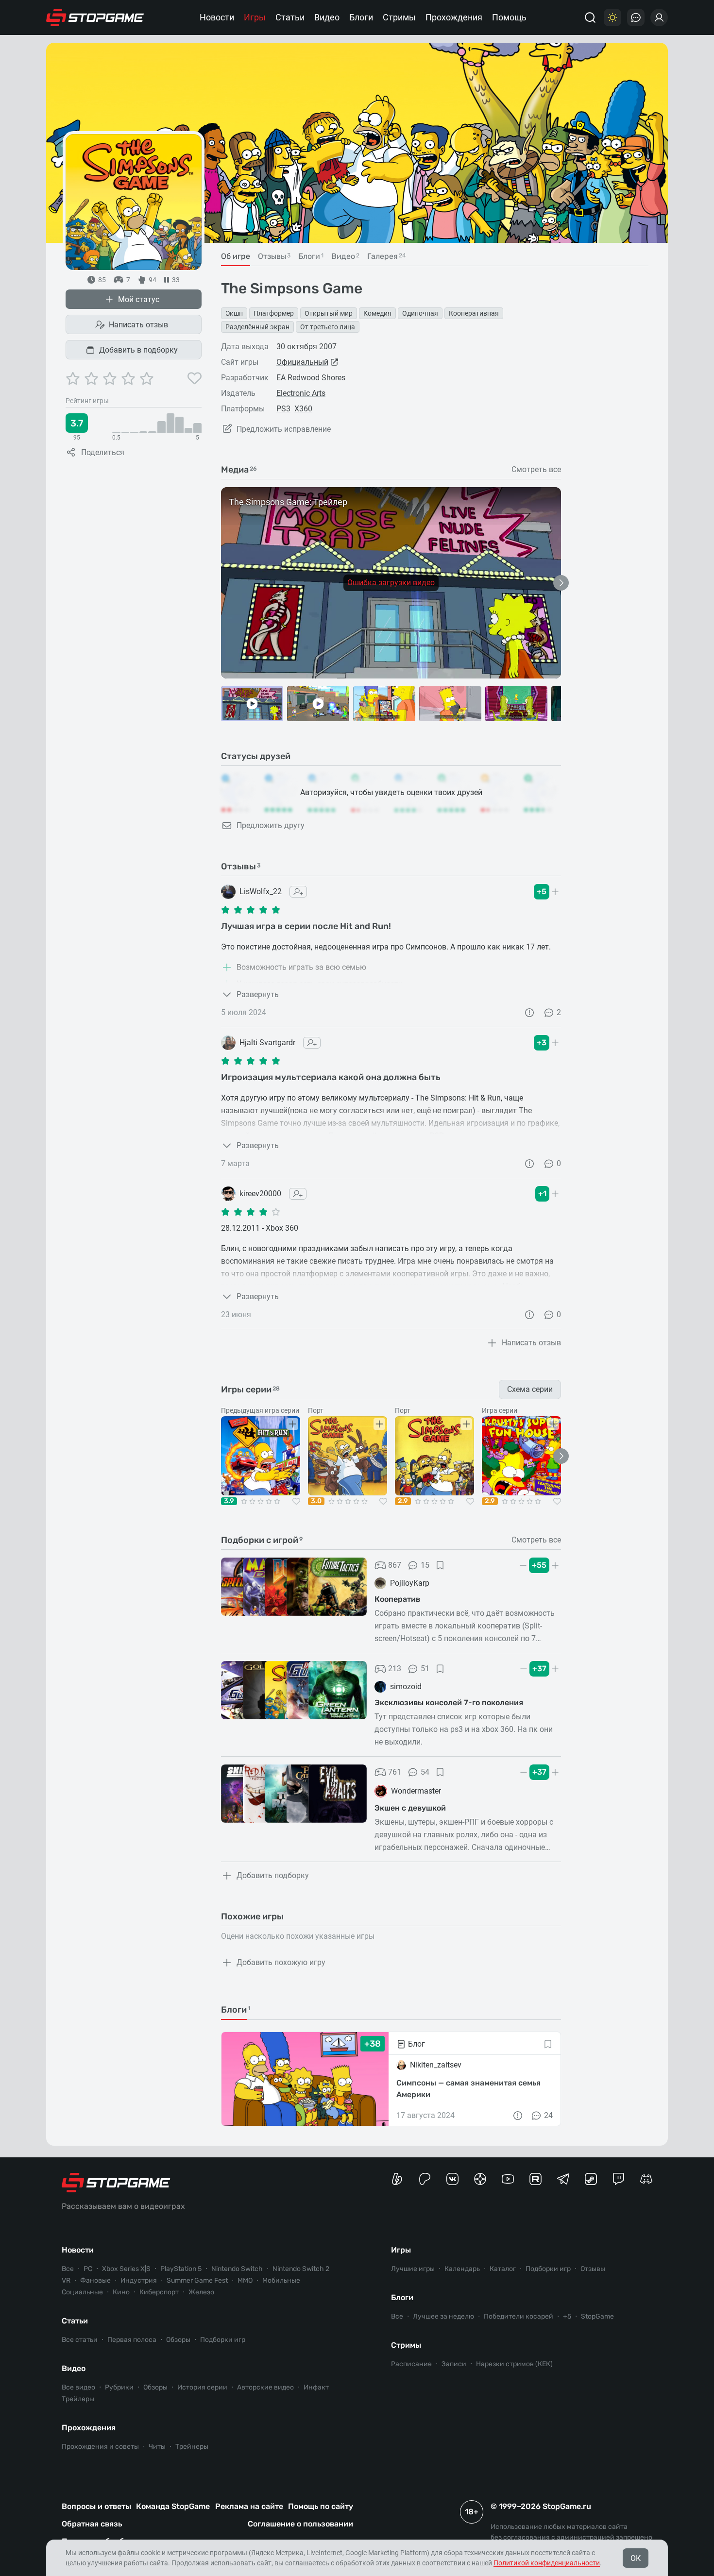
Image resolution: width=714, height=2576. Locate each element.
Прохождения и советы (100, 2447)
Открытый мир (329, 313)
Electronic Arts (301, 393)
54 (425, 1772)
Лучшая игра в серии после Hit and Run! (306, 926)
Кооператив (397, 1599)
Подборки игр (223, 2340)
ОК (636, 2558)
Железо (201, 2292)
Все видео (78, 2387)
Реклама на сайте (249, 2506)
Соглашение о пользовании (300, 2524)
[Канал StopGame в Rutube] (535, 2179)
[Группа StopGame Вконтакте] (452, 2179)
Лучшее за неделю (443, 2316)
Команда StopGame (173, 2506)
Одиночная (420, 313)
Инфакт (316, 2387)
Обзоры (178, 2340)
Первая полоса (132, 2340)
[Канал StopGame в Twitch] (619, 2179)
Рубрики (119, 2387)
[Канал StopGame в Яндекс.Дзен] (480, 2179)
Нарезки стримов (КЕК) (514, 2364)
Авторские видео (265, 2387)
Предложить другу (271, 825)
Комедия (377, 313)
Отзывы (593, 2269)
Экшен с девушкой (410, 1808)
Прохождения (454, 17)
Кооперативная (474, 313)
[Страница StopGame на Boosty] (397, 2179)
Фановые (95, 2280)
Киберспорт (159, 2292)
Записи (454, 2364)
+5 (567, 2316)
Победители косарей (518, 2316)
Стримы (399, 17)
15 (425, 1565)
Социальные (82, 2292)
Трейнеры (192, 2447)
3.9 (229, 1501)
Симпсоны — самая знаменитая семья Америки (468, 2089)
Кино (121, 2292)
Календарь (462, 2269)
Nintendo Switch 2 (301, 2269)
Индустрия (139, 2280)
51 (425, 1669)
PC (88, 2269)
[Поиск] (590, 17)
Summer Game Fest (197, 2280)
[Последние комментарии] (636, 17)
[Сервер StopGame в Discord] (646, 2179)
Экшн (234, 313)
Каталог (503, 2269)
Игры (255, 17)
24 (548, 2115)
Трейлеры (78, 2399)
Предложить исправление (284, 429)
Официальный (302, 362)
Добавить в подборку (138, 350)
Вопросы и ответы (96, 2506)
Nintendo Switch (237, 2269)
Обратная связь (92, 2524)
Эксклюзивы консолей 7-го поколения (449, 1703)
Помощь (509, 17)
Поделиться (103, 452)
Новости (217, 17)
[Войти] (659, 17)
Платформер (274, 313)
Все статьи (80, 2340)
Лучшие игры (413, 2269)
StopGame (597, 2316)
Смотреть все (536, 470)
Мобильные (281, 2280)
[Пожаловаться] (529, 1013)
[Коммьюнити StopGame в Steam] (591, 2179)
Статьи (290, 17)
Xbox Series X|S (126, 2269)
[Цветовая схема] (612, 17)
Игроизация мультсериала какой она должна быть (331, 1077)
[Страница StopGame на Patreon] (425, 2179)
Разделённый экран (257, 327)
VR (66, 2280)
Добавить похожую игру (281, 1962)
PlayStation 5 (181, 2269)
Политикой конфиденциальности (547, 2563)
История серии (202, 2387)
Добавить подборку (273, 1875)
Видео (327, 17)
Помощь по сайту (321, 2506)
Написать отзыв (138, 325)
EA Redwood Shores (311, 378)
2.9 (403, 1501)
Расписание (411, 2364)
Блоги (361, 17)
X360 (303, 409)
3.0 (316, 1501)
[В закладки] (440, 1565)
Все (68, 2269)
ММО (245, 2280)
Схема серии (530, 1389)
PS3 (283, 409)
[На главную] (95, 17)
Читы (157, 2447)
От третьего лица (328, 327)
